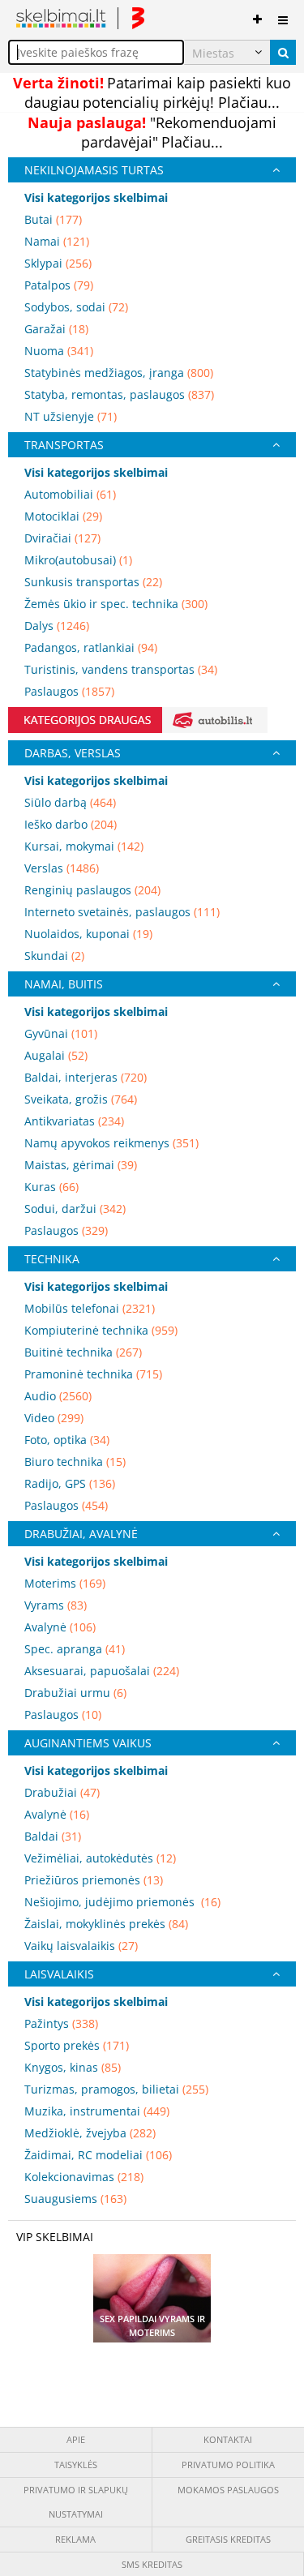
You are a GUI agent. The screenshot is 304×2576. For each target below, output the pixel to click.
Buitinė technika (83, 1352)
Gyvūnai (61, 1033)
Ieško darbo (71, 824)
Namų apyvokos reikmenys (111, 1143)
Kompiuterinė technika (101, 1330)
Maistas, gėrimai (81, 1165)
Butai (53, 219)
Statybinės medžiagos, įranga (119, 373)
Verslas (62, 868)
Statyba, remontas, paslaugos (119, 394)
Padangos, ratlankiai (91, 647)
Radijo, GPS (70, 1483)
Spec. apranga (75, 1649)
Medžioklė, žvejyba (90, 2133)
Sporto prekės (77, 2045)
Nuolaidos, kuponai (88, 934)
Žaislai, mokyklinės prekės (106, 1924)
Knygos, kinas (73, 2067)
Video (54, 1418)
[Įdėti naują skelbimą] (257, 16)
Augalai (56, 1055)
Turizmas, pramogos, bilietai (116, 2089)
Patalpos (59, 285)
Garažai (56, 329)
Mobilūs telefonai (90, 1308)
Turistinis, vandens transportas (121, 669)
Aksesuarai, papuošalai (102, 1671)
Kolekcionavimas (84, 2177)
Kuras (51, 1187)
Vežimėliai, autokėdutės (100, 1858)
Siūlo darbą (70, 802)
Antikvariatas (74, 1121)
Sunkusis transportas (93, 582)
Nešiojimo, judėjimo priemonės (122, 1902)
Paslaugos (69, 691)
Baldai (53, 1836)
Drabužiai (62, 1792)
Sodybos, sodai (76, 307)
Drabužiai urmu (75, 1693)
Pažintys (61, 2023)
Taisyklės (76, 2465)
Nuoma (59, 351)
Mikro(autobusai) (78, 560)
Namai (57, 241)
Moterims (65, 1583)
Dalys (57, 626)
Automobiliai (70, 494)
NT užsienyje (71, 416)
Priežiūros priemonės (94, 1880)
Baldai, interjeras (86, 1077)
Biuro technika (75, 1462)
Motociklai (63, 516)
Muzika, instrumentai (97, 2111)
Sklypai (58, 263)
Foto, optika (67, 1440)
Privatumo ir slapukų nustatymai (76, 2502)
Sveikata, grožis (81, 1099)
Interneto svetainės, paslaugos (122, 912)
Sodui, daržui (75, 1209)
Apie (76, 2439)
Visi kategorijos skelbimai (96, 197)
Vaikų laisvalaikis (81, 1946)
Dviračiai (62, 538)
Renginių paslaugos (92, 890)
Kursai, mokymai (84, 846)
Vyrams (56, 1605)
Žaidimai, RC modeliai (98, 2155)
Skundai (54, 956)
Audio (58, 1396)
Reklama (75, 2539)
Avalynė (60, 1627)
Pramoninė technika (93, 1374)
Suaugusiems (75, 2199)
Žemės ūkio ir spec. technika (116, 604)
